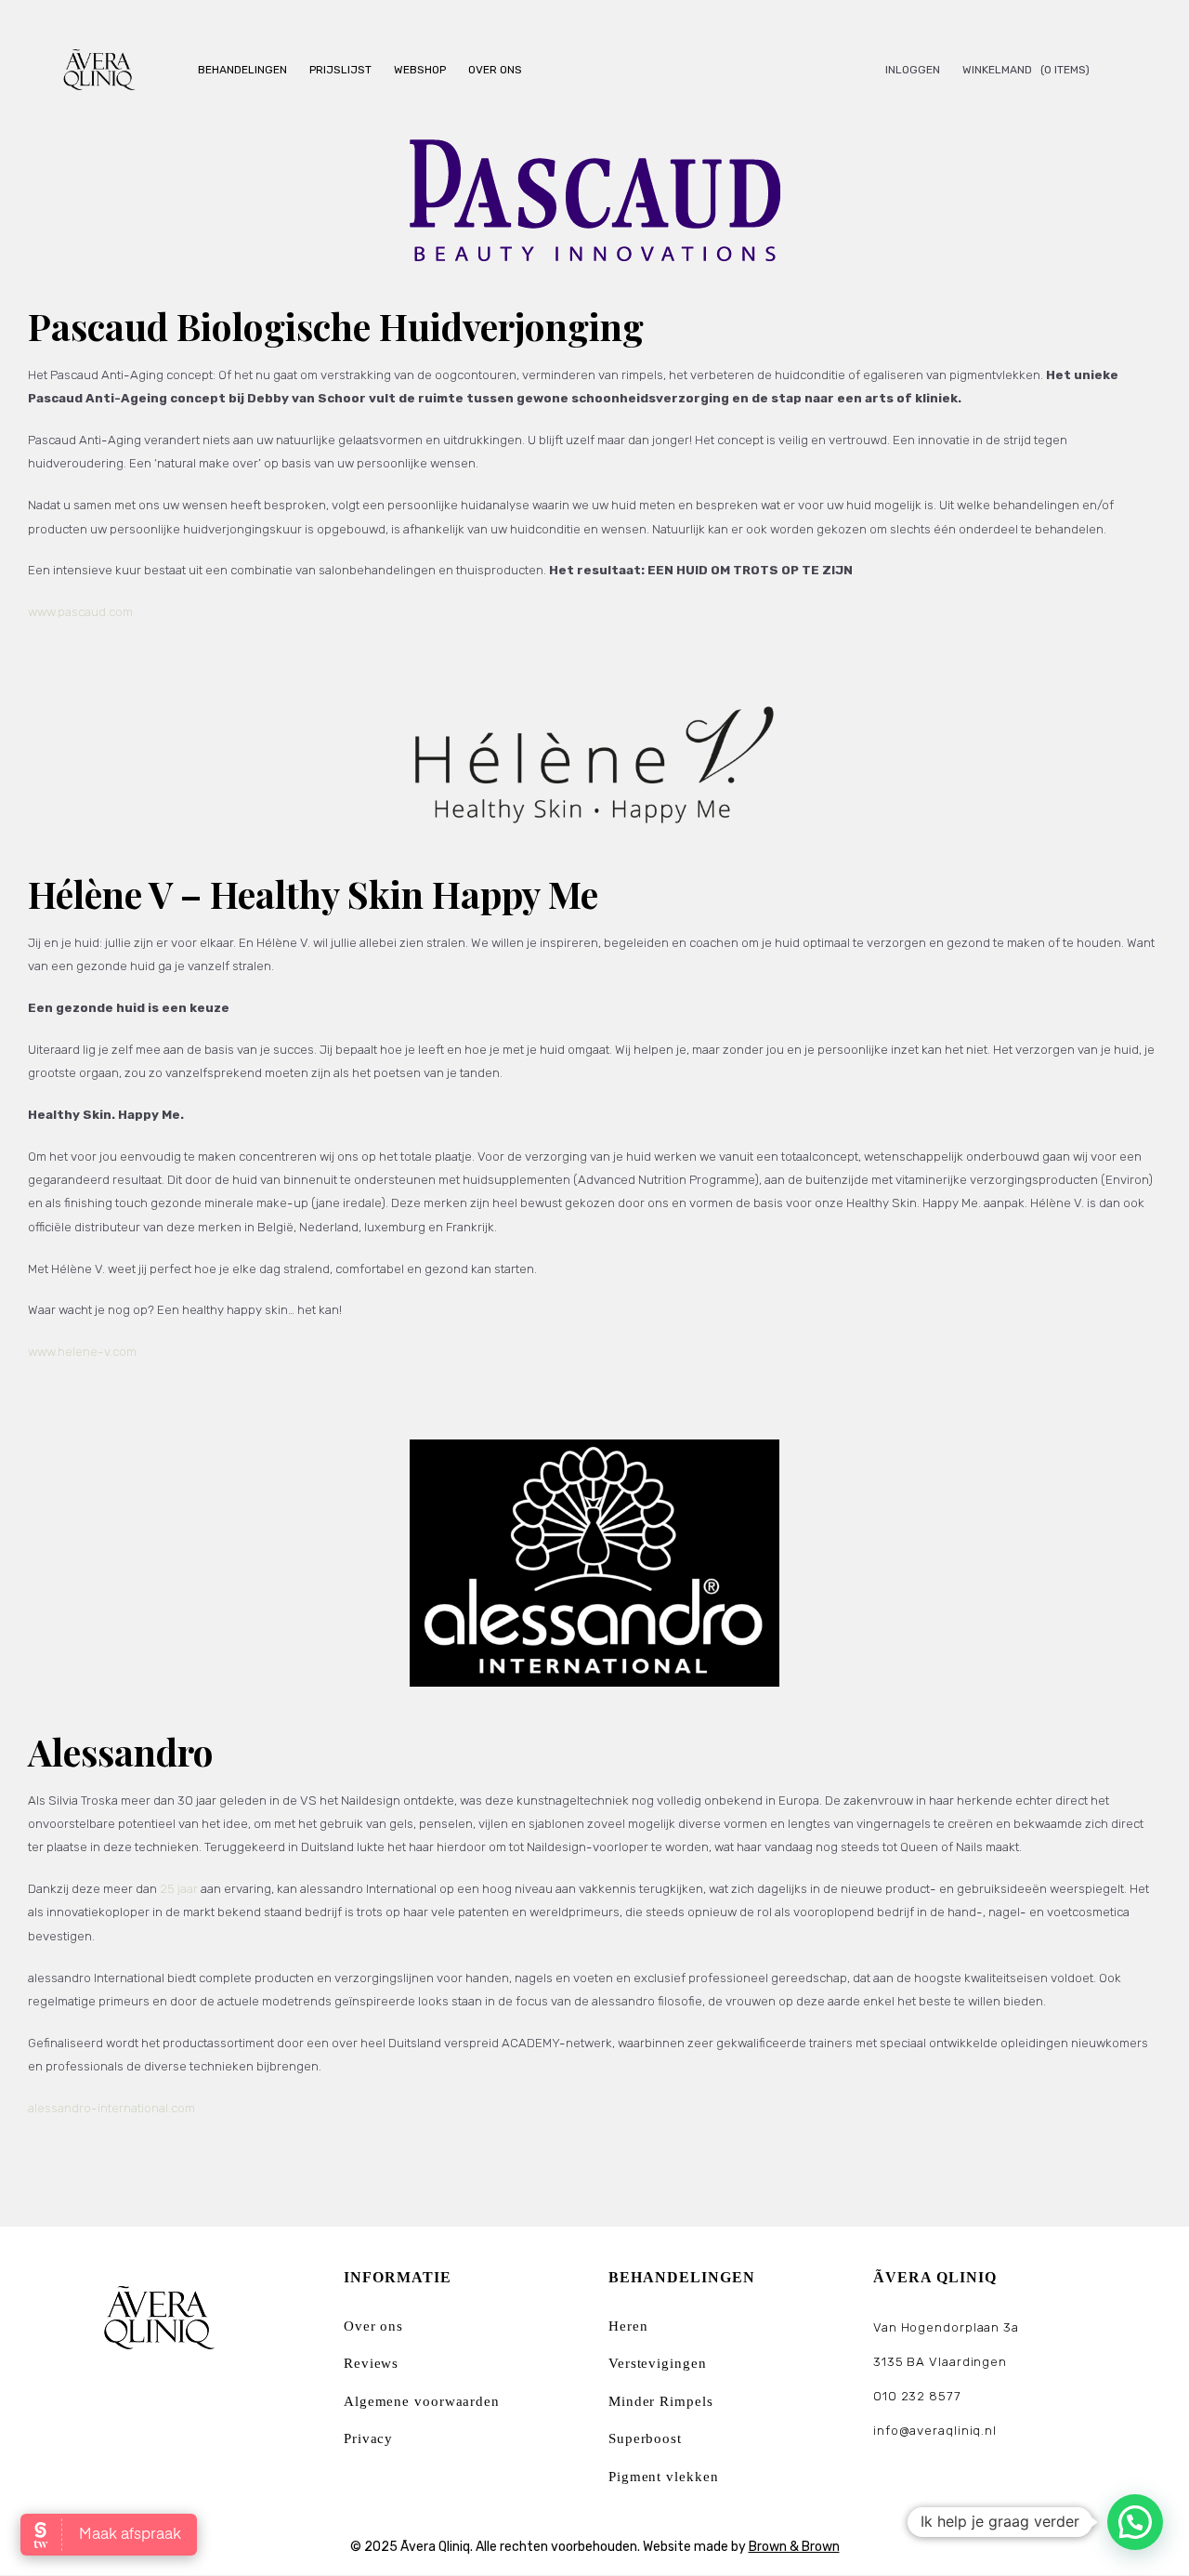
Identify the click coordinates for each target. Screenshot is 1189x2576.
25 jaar (179, 1889)
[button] (1135, 2522)
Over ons (373, 2326)
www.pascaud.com (80, 612)
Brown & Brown (794, 2547)
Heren (628, 2326)
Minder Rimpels (661, 2401)
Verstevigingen (658, 2363)
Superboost (645, 2438)
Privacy (368, 2438)
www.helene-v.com (82, 1352)
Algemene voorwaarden (422, 2401)
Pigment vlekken (664, 2477)
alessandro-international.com (111, 2108)
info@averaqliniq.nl (935, 2431)
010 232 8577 (917, 2396)
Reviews (371, 2363)
